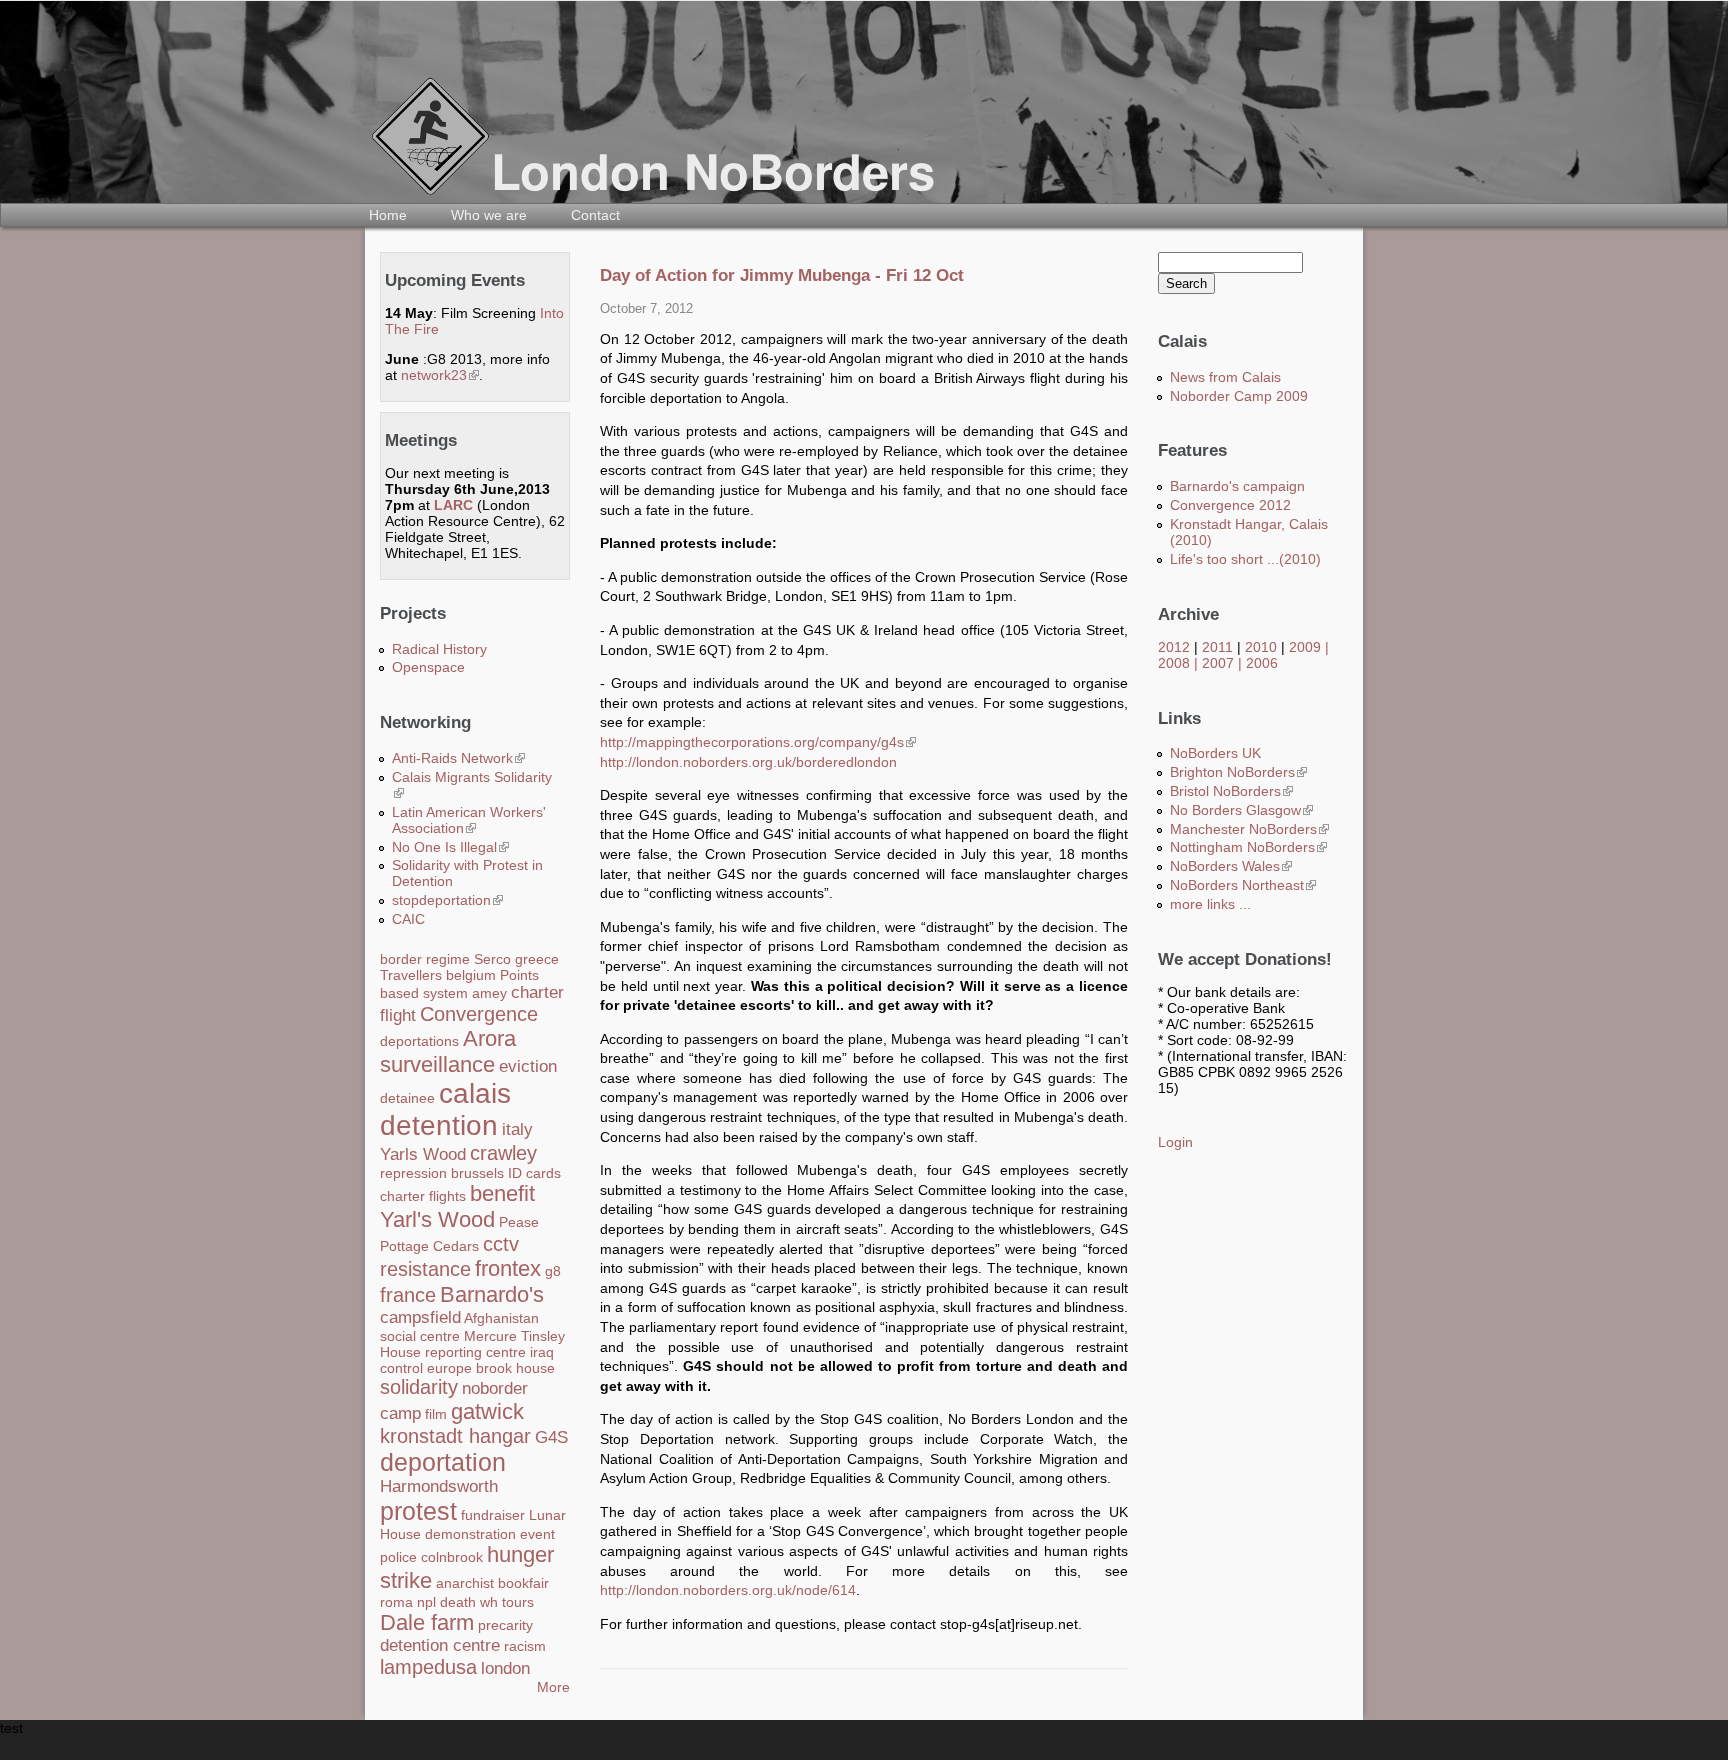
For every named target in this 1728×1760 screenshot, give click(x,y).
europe (449, 1368)
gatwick (487, 1411)
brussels (477, 1173)
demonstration (470, 1534)
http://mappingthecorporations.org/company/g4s (758, 742)
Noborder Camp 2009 (1239, 396)
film (436, 1414)
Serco (492, 959)
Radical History (439, 649)
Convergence (479, 1014)
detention (439, 1125)
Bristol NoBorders (1231, 791)
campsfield (420, 1317)
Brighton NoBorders (1238, 772)
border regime (425, 959)
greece (537, 959)
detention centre (440, 1645)
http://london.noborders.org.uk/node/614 (728, 1590)
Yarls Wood (423, 1154)
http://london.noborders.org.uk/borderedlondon (748, 762)
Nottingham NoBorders (1248, 847)
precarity (505, 1625)
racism (525, 1646)
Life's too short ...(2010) (1245, 559)
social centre (420, 1336)
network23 (440, 375)
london (505, 1668)
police (398, 1557)
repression (413, 1173)
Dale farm (427, 1622)
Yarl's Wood (437, 1219)
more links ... (1210, 904)
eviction (528, 1066)
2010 (1261, 647)
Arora (489, 1038)
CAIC (408, 919)
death (458, 1602)
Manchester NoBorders (1249, 829)
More (553, 1687)
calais (475, 1093)
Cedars (456, 1246)
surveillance (437, 1064)
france (408, 1295)
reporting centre (475, 1352)
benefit (502, 1193)
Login (1175, 1142)
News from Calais (1225, 377)
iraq (542, 1352)
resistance (425, 1269)
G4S (551, 1437)
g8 (553, 1271)
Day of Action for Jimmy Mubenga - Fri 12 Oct (782, 275)
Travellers (411, 975)
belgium (471, 975)
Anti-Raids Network (458, 758)
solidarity (419, 1387)
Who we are (489, 215)
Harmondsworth (439, 1486)
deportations (419, 1041)
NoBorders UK (1215, 753)
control (401, 1368)
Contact (595, 215)
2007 (1218, 663)
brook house (515, 1368)
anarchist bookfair (492, 1583)
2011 (1217, 647)
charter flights (423, 1196)
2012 (1174, 647)
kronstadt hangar (455, 1436)
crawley (503, 1153)
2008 (1174, 663)
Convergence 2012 (1230, 505)
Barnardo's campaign (1237, 486)
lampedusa (428, 1667)
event (537, 1534)
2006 (1262, 663)
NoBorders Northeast (1243, 885)
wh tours (507, 1602)
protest (418, 1511)
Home (388, 215)
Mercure (490, 1336)
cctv (501, 1244)
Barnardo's (492, 1294)
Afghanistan (501, 1318)
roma (396, 1602)
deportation (443, 1462)
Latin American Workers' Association (469, 820)
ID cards (534, 1173)
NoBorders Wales (1231, 866)
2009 (1305, 647)
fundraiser (493, 1515)
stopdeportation (447, 900)
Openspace (428, 667)
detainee (407, 1098)
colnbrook (452, 1557)
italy (517, 1129)
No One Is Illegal (450, 847)
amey (489, 993)
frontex (508, 1268)
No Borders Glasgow (1241, 810)
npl (426, 1602)
